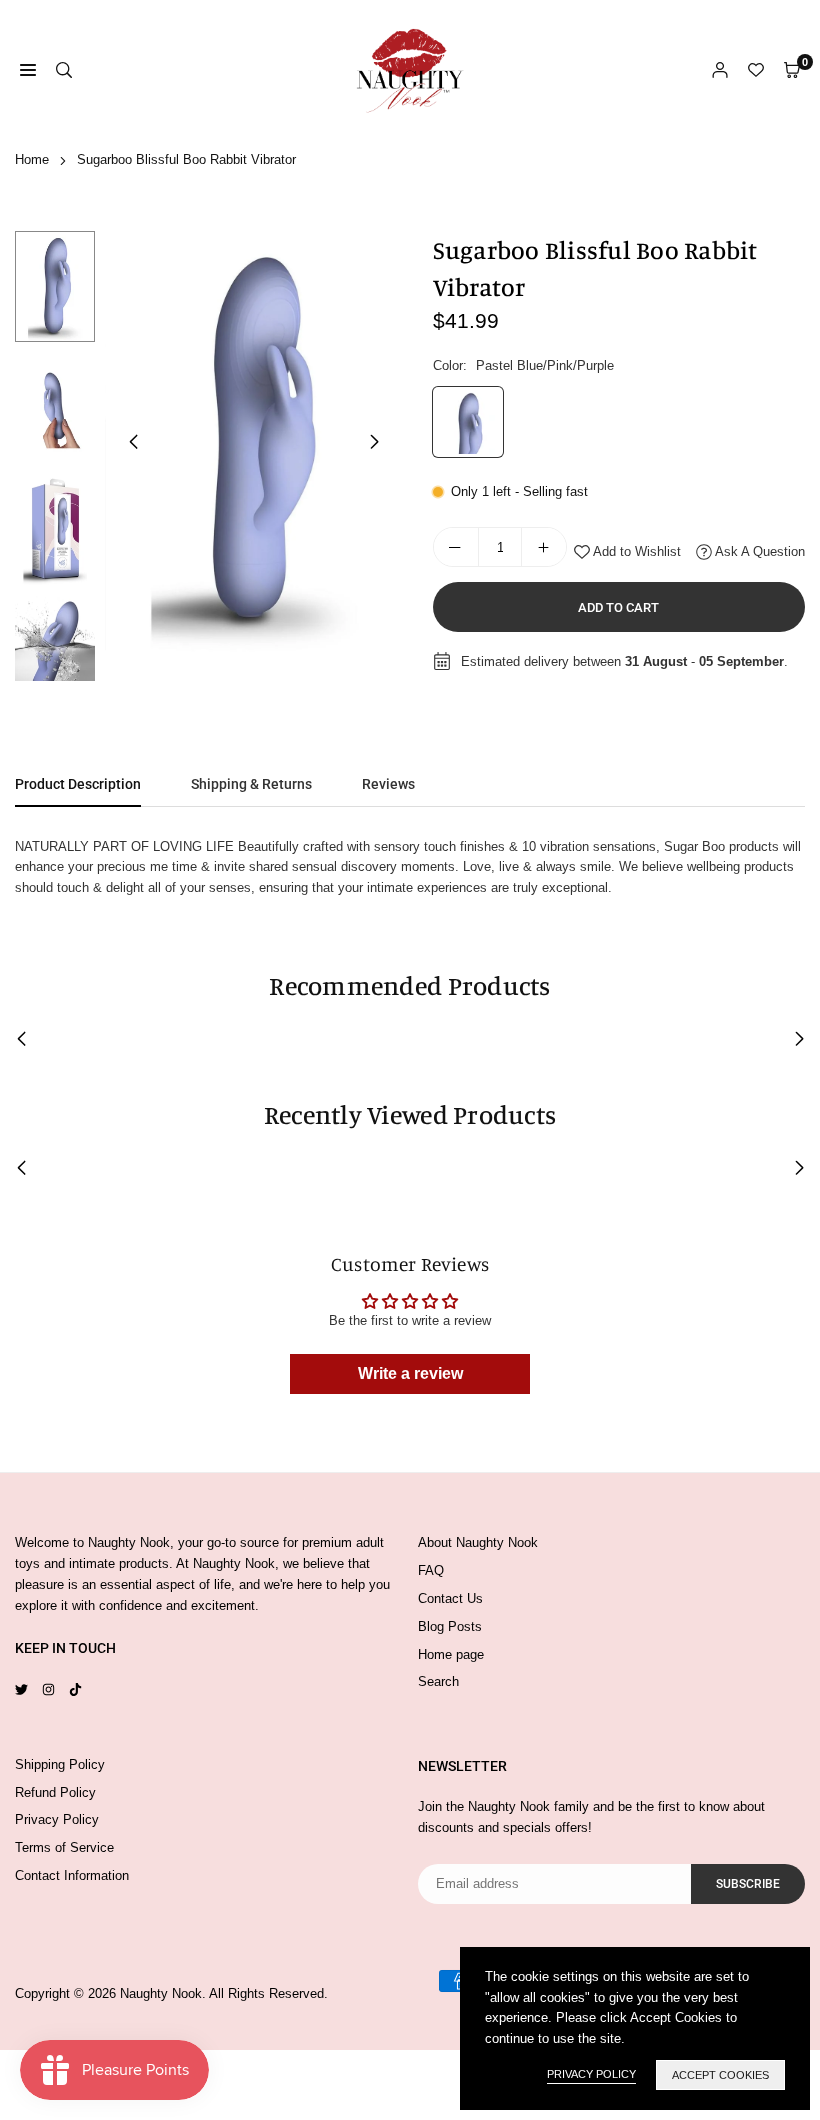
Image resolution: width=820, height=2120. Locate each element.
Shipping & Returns (251, 784)
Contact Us (450, 1598)
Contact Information (72, 1875)
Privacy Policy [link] (591, 2074)
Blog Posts (450, 1626)
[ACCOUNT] (720, 70)
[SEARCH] (64, 70)
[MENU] (28, 70)
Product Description (78, 784)
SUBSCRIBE (748, 1884)
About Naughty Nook (478, 1542)
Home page (451, 1654)
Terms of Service (64, 1847)
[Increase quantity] (544, 547)
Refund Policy (55, 1792)
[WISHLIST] (756, 70)
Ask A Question (758, 551)
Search (438, 1681)
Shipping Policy (60, 1764)
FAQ (431, 1570)
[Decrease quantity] (456, 547)
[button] (375, 442)
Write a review (410, 1373)
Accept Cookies (720, 2075)
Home (32, 159)
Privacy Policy (57, 1819)
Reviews (388, 784)
